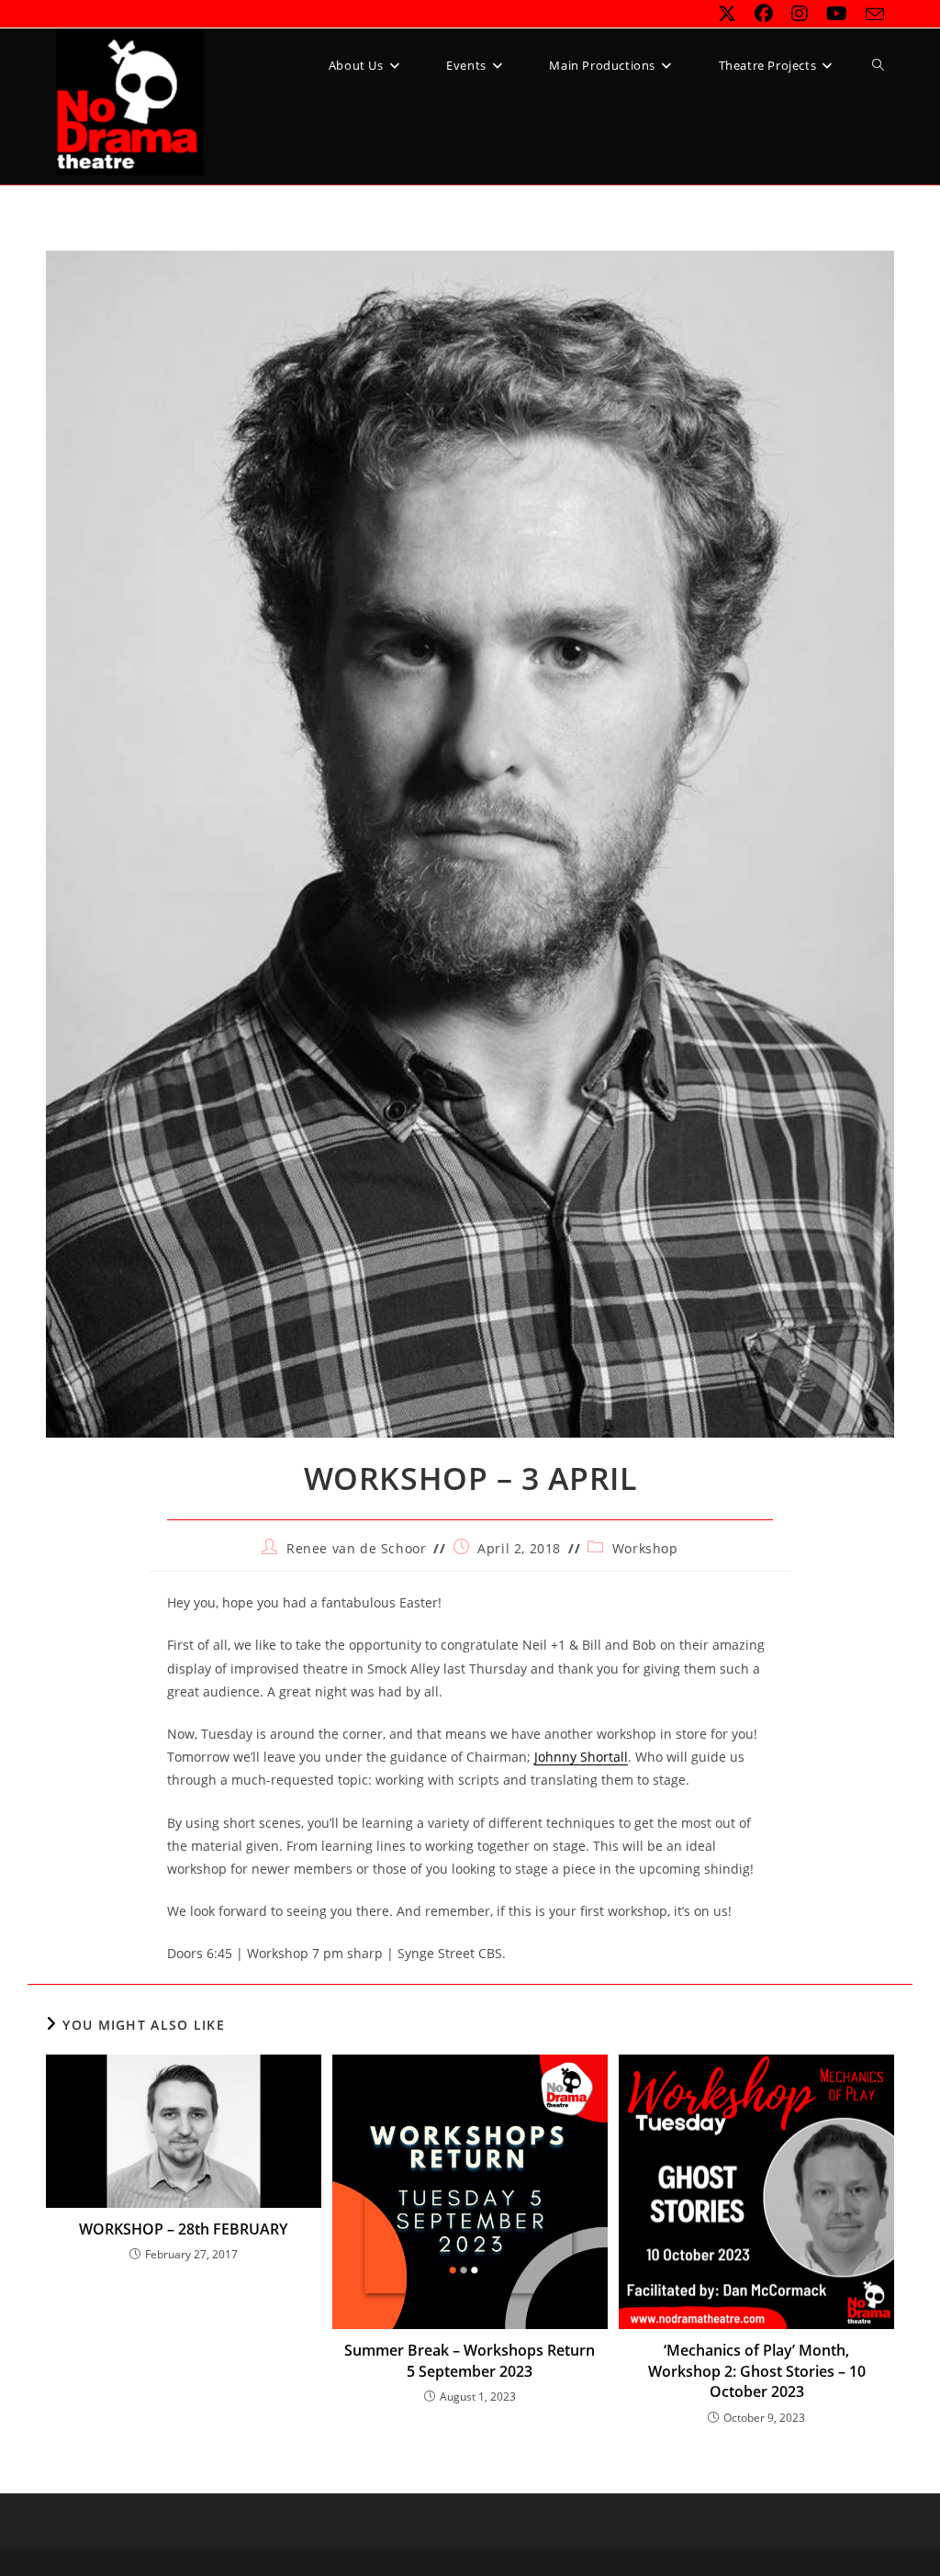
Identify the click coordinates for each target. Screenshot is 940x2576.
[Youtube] (837, 14)
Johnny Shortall (581, 1757)
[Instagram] (800, 14)
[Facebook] (764, 14)
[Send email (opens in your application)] (870, 15)
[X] (727, 14)
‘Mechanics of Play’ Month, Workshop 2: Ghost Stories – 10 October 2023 (757, 2371)
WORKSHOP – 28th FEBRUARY (183, 2229)
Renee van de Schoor (356, 1548)
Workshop (645, 1548)
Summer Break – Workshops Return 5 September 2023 (470, 2360)
